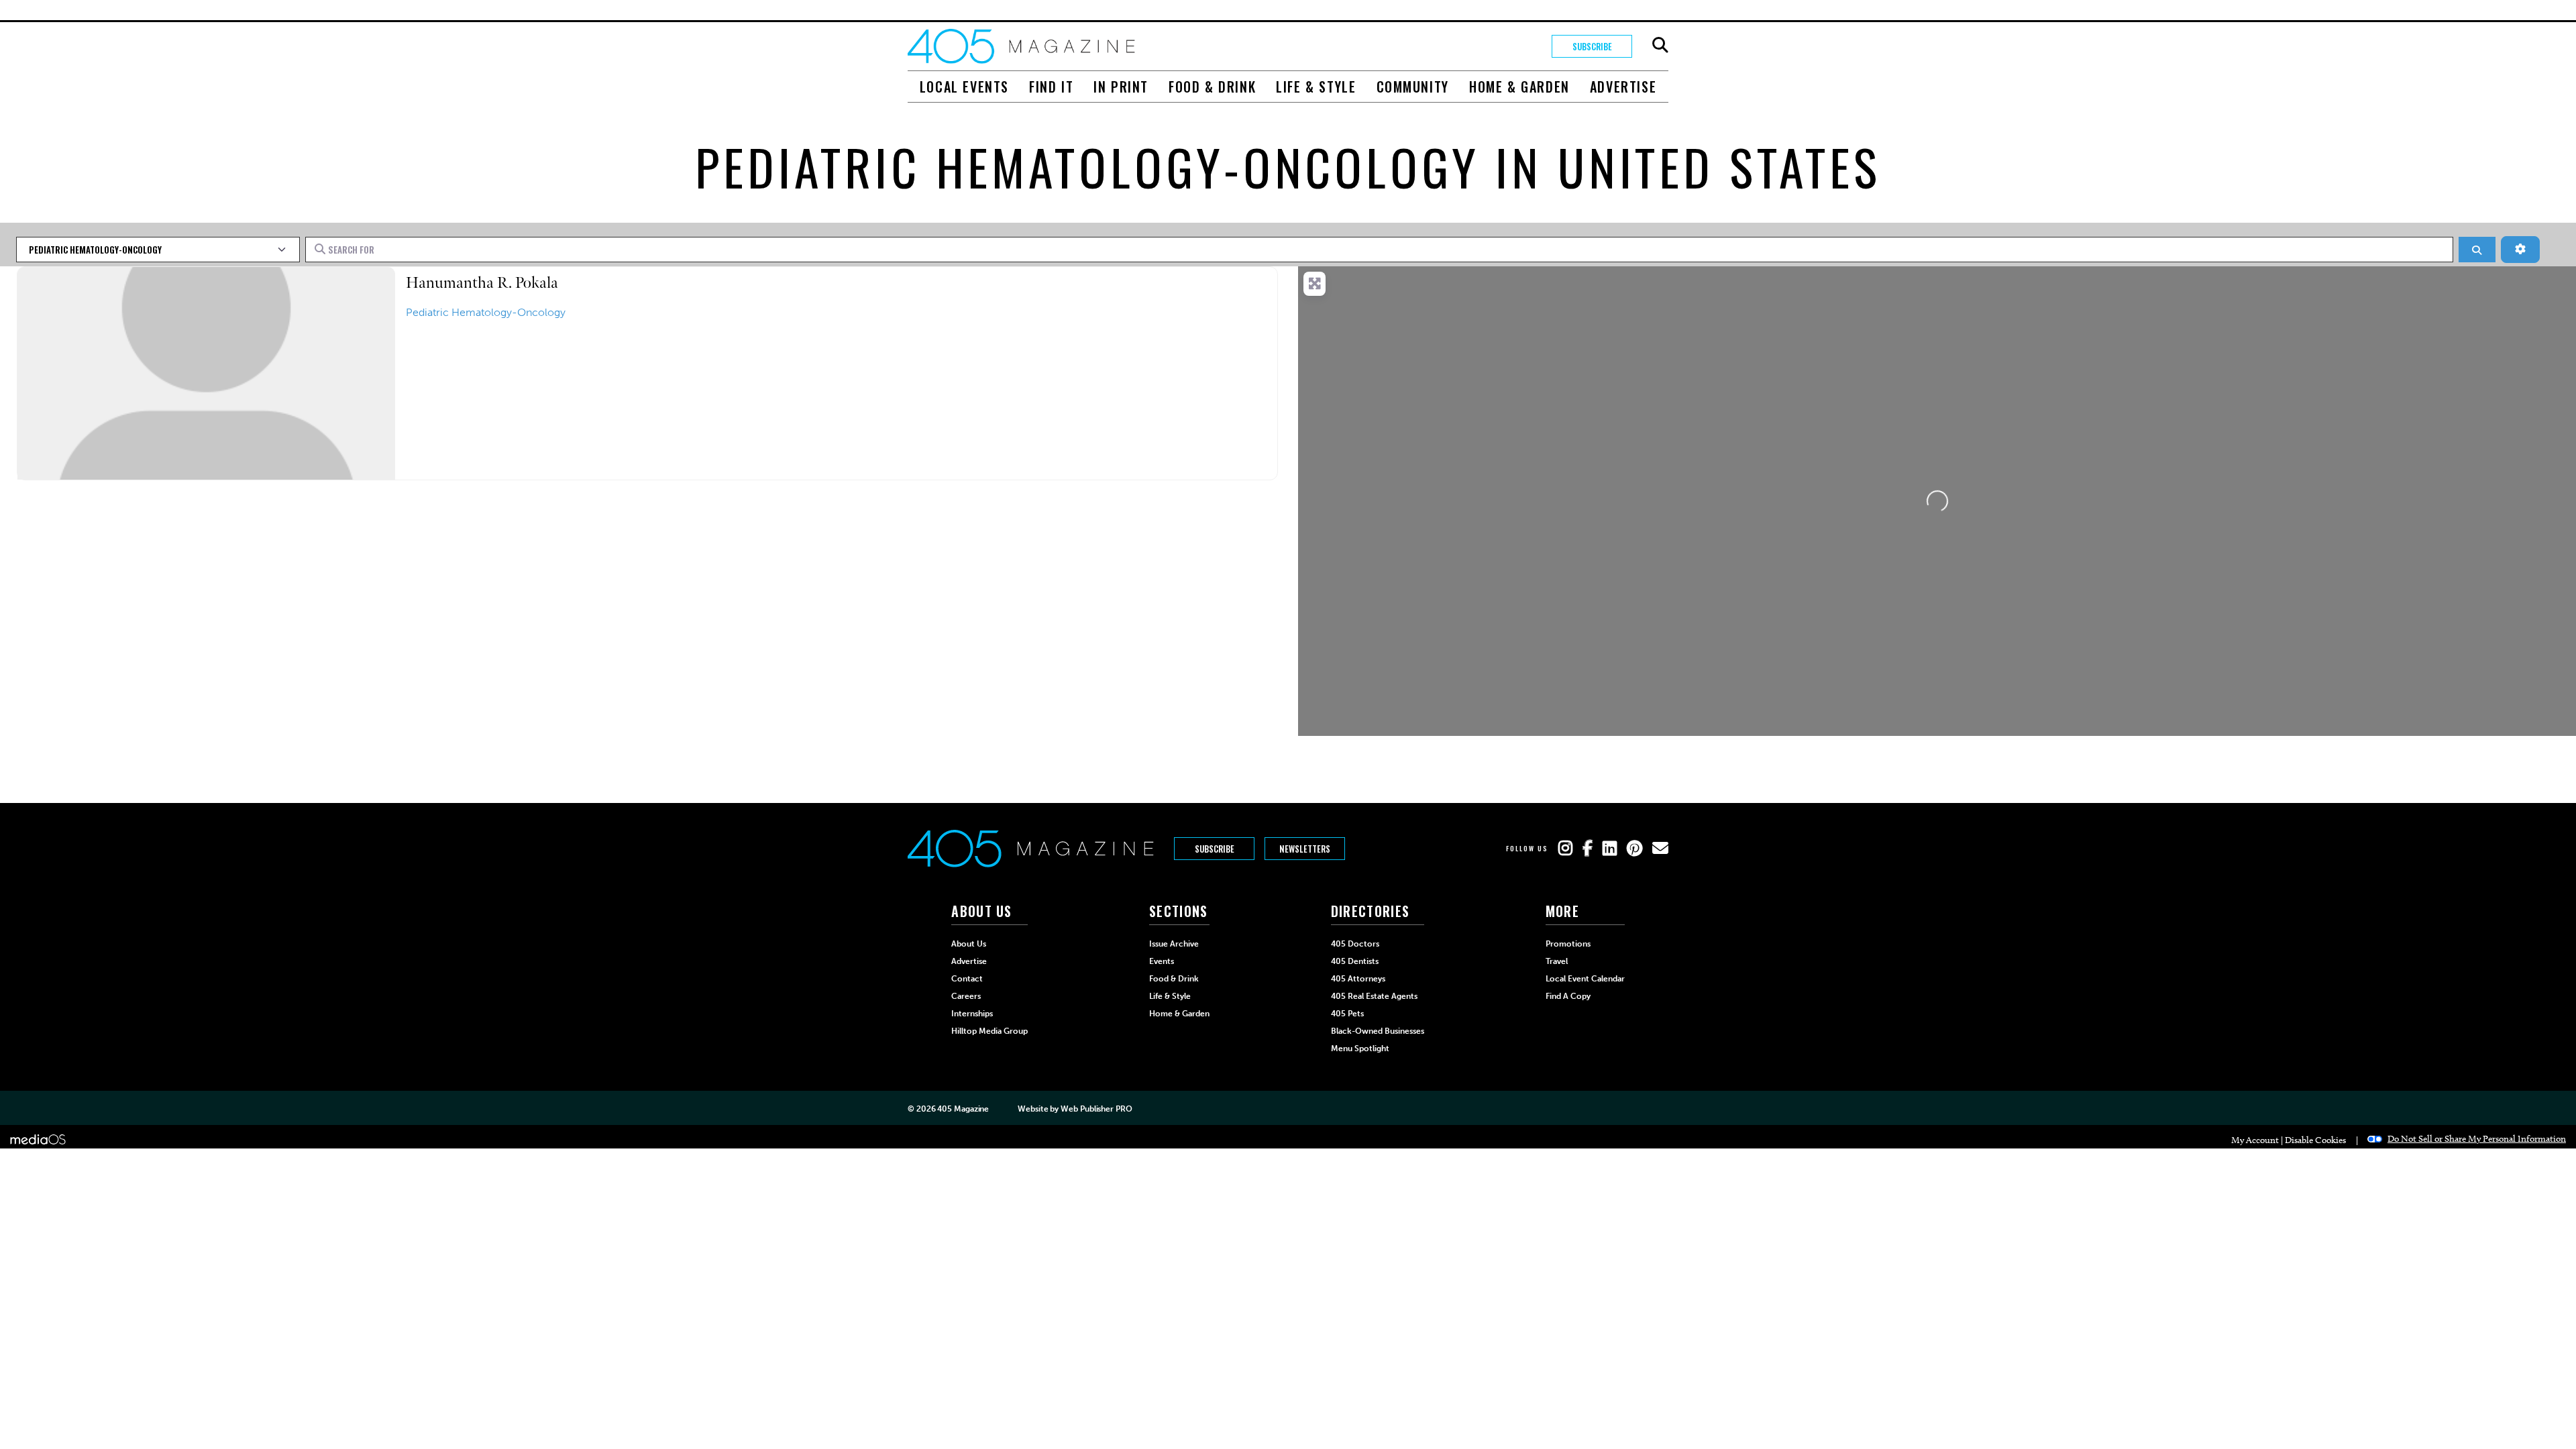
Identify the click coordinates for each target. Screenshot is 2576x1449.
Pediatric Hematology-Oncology (486, 312)
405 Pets (1347, 1014)
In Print (1121, 87)
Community (1413, 87)
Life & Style (1316, 87)
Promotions (1568, 944)
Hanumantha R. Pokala (482, 283)
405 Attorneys (1358, 979)
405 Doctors (1355, 944)
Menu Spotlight (1360, 1049)
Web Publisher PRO (1096, 1109)
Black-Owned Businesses (1378, 1031)
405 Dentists (1355, 961)
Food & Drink (1212, 87)
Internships (972, 1014)
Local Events (964, 87)
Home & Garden (1519, 87)
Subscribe (1592, 46)
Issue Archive (1174, 944)
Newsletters (1305, 849)
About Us (969, 944)
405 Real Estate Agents (1374, 996)
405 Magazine (963, 1109)
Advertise (1623, 87)
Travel (1557, 961)
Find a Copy (1568, 996)
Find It (1051, 87)
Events (1162, 961)
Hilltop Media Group (989, 1031)
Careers (966, 996)
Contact (967, 979)
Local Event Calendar (1585, 979)
